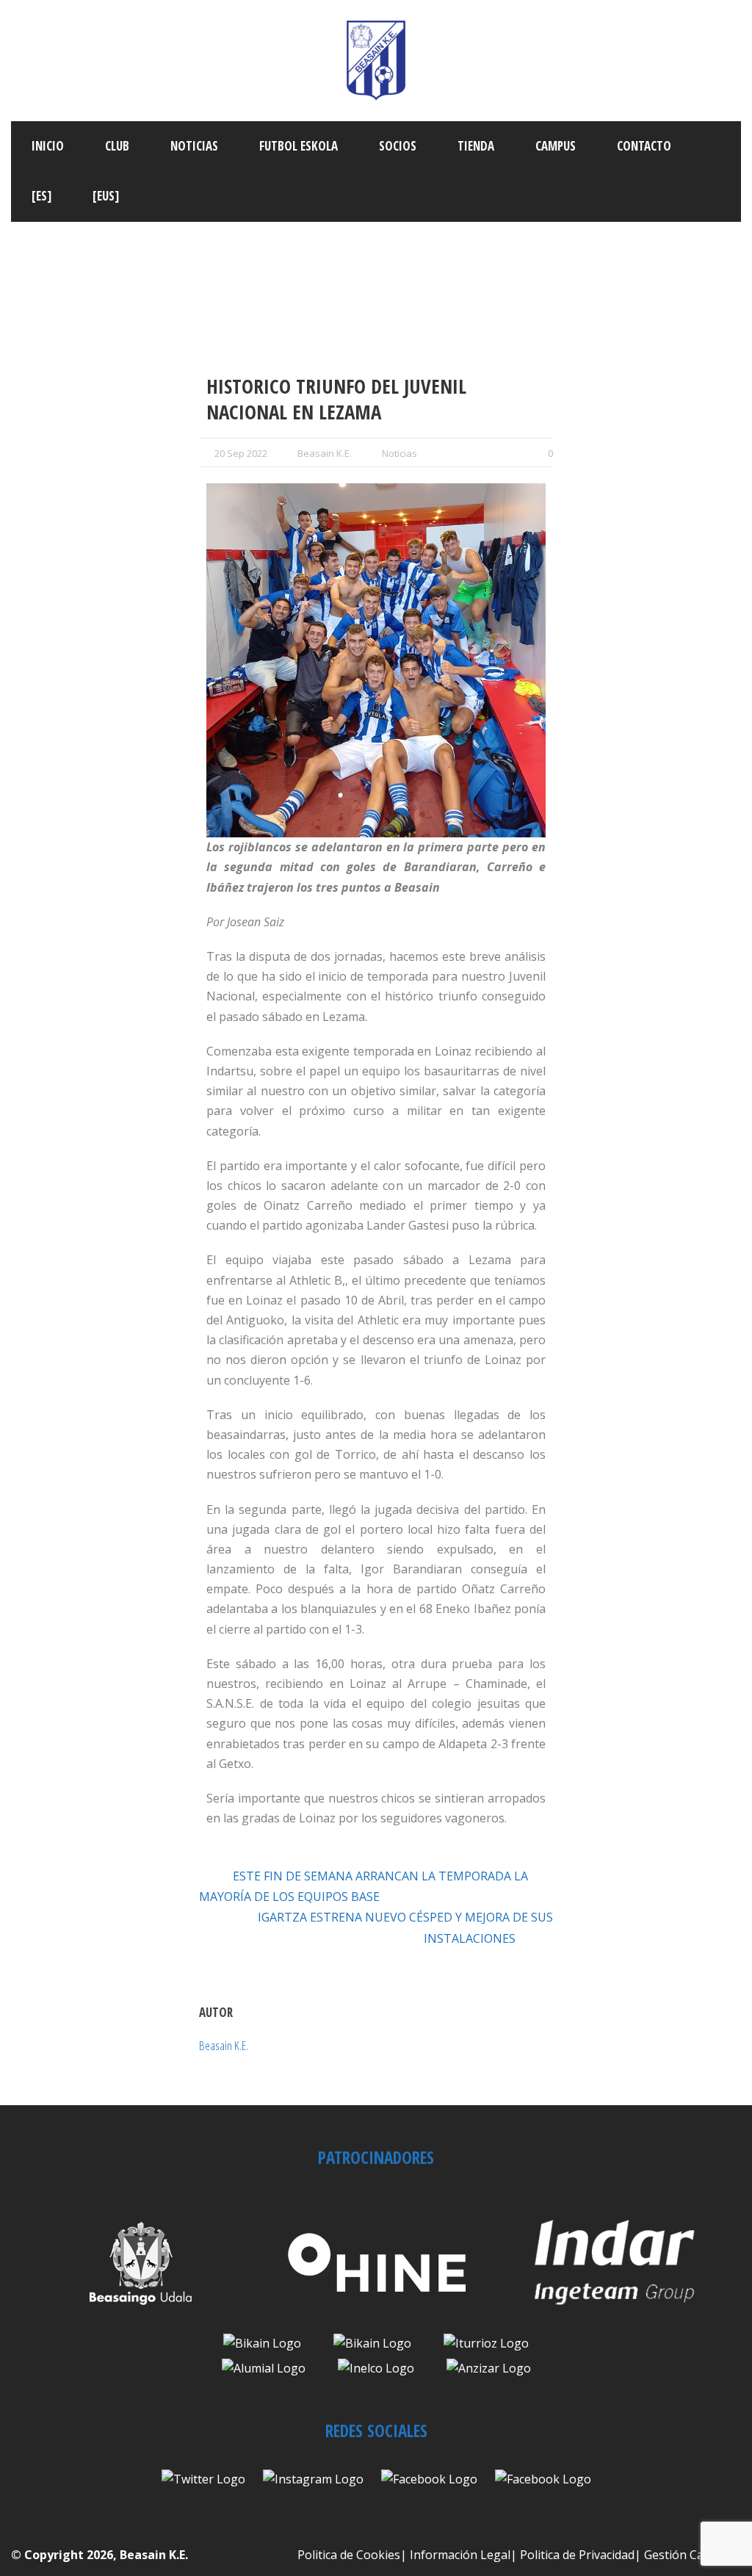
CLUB (117, 146)
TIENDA (476, 146)
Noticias (399, 453)
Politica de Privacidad (577, 2555)
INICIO (48, 146)
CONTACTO (644, 146)
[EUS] (106, 196)
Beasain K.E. (325, 453)
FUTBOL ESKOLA (299, 146)
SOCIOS (398, 146)
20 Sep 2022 (241, 453)
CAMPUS (556, 146)
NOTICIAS (194, 146)
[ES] (41, 196)
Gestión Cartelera (693, 2555)
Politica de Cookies (349, 2555)
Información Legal (460, 2555)
